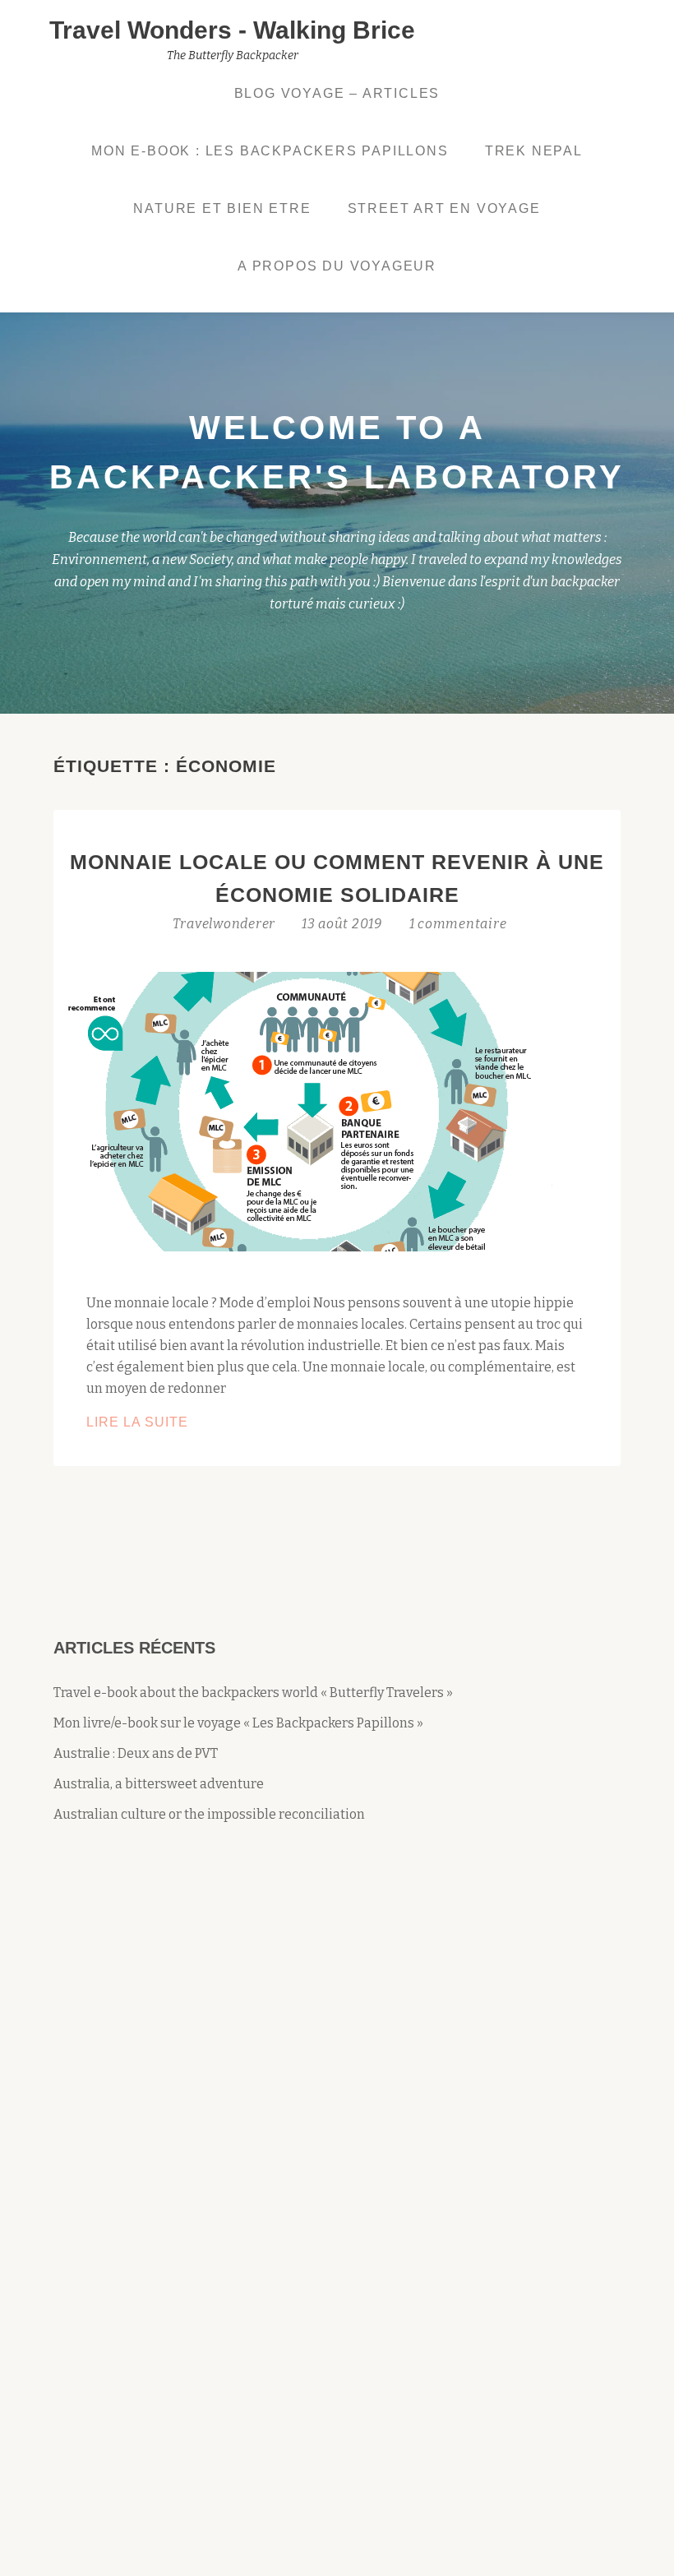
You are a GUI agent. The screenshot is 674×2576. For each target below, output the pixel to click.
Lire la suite (176, 1424)
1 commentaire (458, 924)
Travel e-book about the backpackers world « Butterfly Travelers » (253, 1693)
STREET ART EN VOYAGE (444, 208)
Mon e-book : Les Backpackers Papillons (270, 151)
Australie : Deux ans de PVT (136, 1753)
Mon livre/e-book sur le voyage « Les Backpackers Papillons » (238, 1723)
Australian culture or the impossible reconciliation (209, 1814)
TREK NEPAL (534, 151)
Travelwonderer (226, 924)
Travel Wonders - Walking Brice (232, 30)
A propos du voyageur (337, 266)
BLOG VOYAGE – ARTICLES (337, 93)
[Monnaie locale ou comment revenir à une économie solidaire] (303, 1110)
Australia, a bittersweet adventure (159, 1784)
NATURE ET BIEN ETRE (222, 208)
